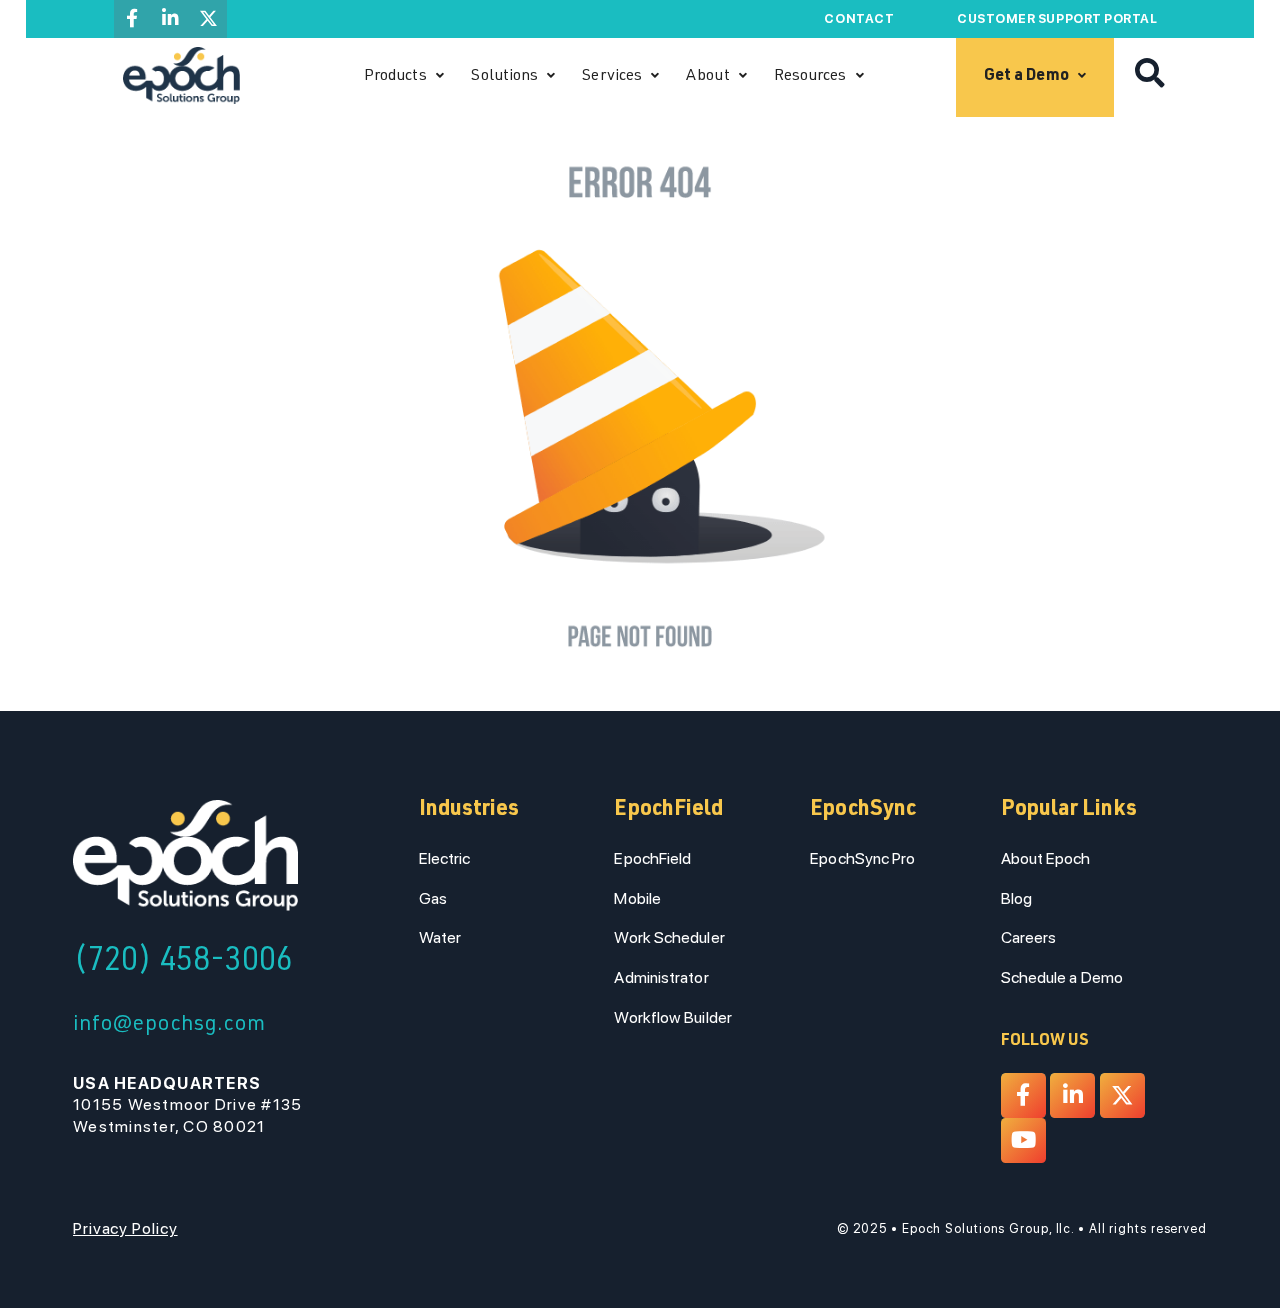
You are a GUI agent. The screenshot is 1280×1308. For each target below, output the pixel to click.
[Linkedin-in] (170, 19)
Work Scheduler (669, 937)
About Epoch (1046, 858)
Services (612, 76)
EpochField (652, 858)
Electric (445, 858)
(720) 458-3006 (183, 963)
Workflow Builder (672, 1017)
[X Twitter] (208, 19)
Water (440, 937)
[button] (1150, 74)
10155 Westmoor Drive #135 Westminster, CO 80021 (188, 1105)
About (707, 76)
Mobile (637, 898)
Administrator (661, 977)
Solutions (504, 76)
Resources (810, 76)
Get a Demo (1026, 76)
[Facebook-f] (133, 19)
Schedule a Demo (1062, 977)
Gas (433, 898)
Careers (1029, 937)
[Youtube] (1023, 1140)
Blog (1016, 898)
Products (396, 76)
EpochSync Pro (862, 858)
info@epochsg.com (169, 1025)
